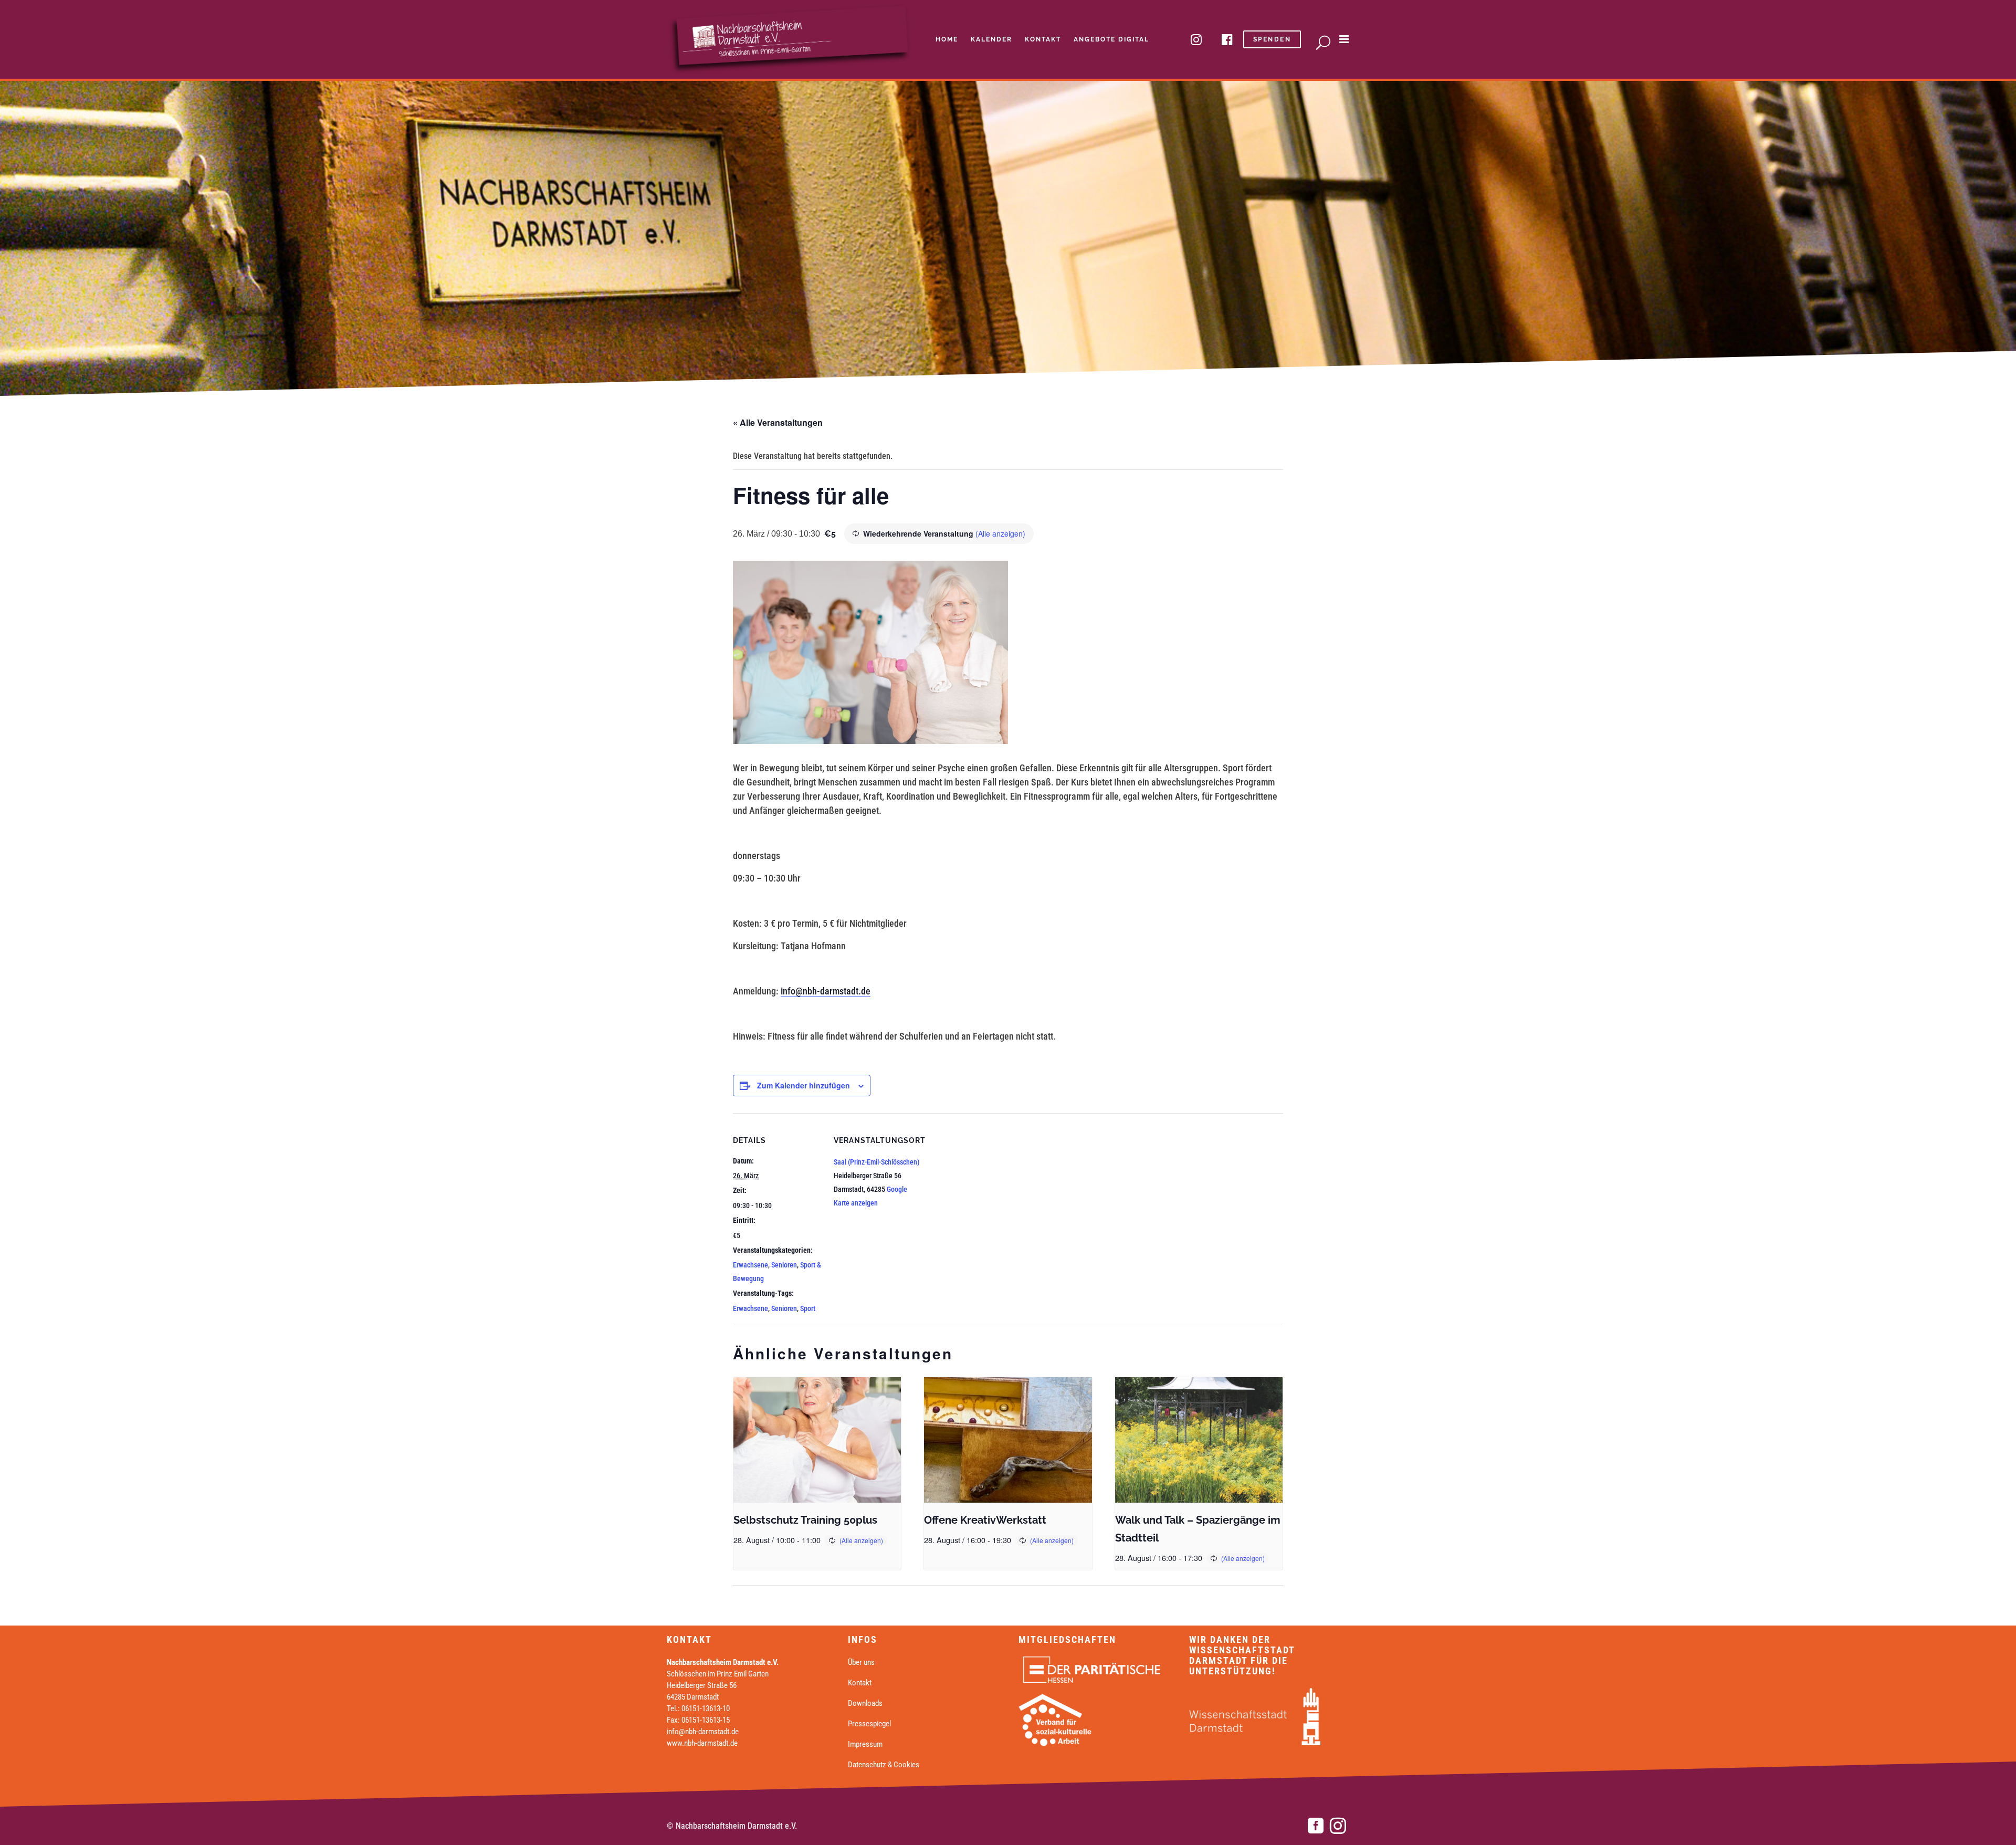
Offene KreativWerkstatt (985, 1520)
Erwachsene (750, 1265)
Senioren (784, 1265)
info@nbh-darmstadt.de (826, 991)
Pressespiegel (869, 1724)
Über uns (861, 1662)
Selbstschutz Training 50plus (805, 1520)
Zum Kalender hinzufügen (804, 1085)
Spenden (1272, 39)
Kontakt (860, 1683)
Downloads (865, 1703)
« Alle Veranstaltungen (778, 422)
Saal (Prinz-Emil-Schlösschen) (877, 1162)
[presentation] (817, 1440)
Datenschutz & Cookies (884, 1765)
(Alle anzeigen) (1000, 533)
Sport (808, 1308)
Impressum (865, 1744)
